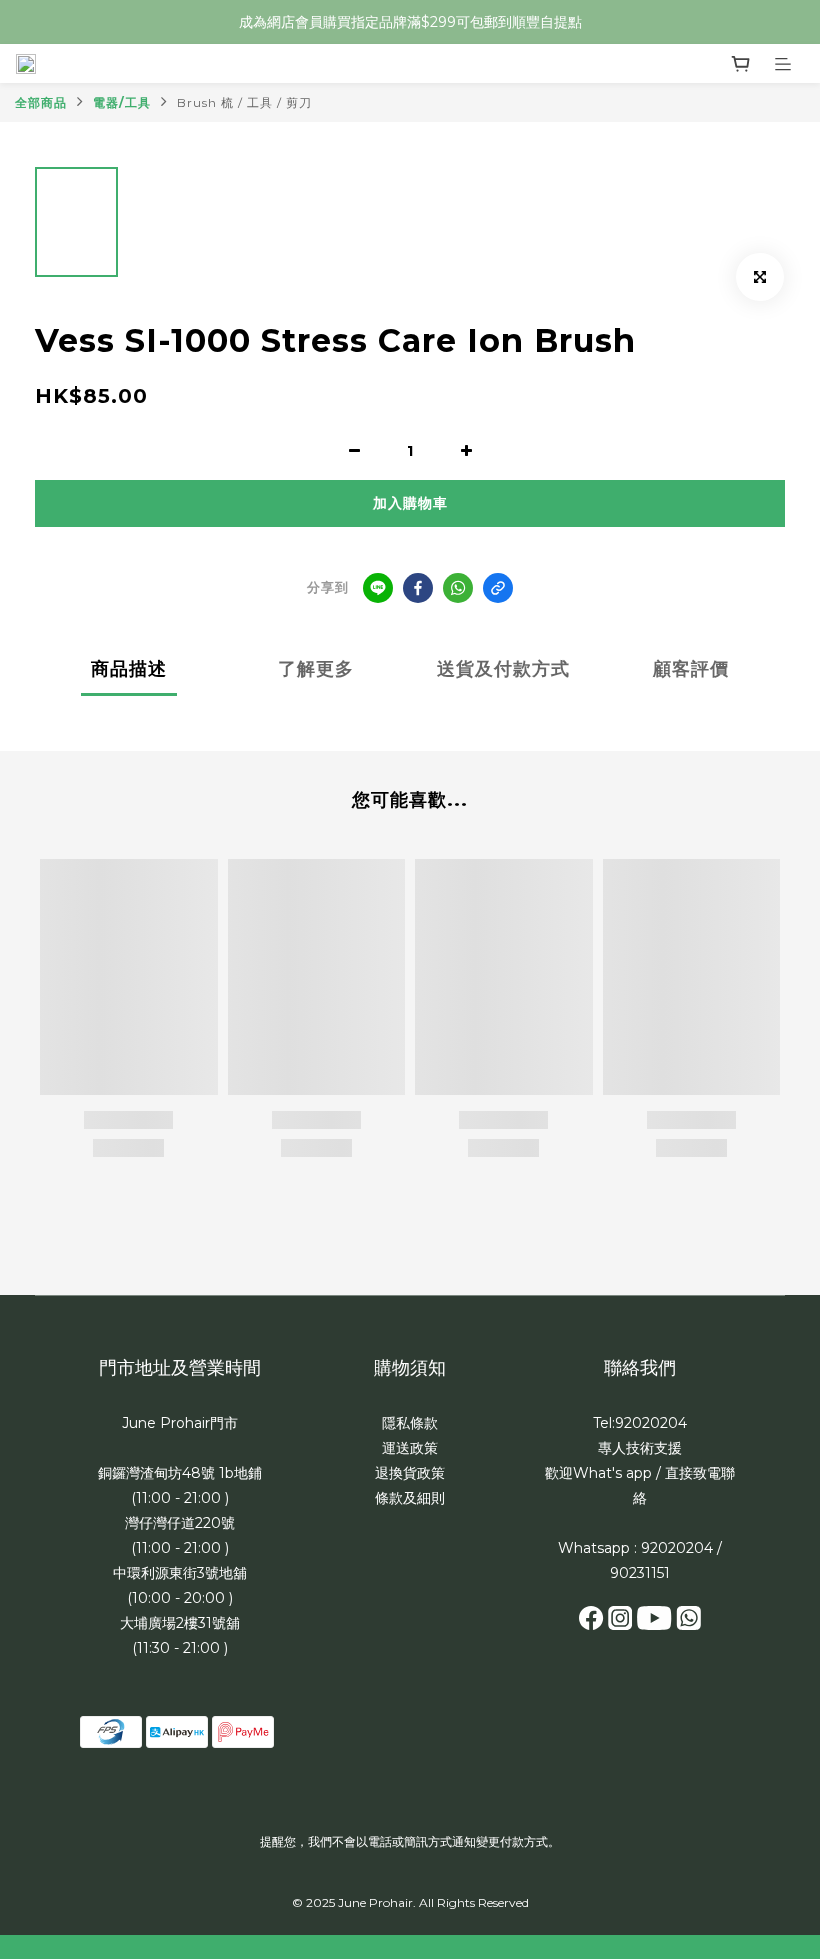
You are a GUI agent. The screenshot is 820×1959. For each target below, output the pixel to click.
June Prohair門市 (180, 1423)
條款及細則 (410, 1498)
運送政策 (410, 1448)
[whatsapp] (458, 588)
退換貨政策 (410, 1473)
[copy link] (498, 588)
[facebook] (418, 588)
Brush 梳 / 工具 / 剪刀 (244, 102)
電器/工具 (122, 102)
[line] (378, 588)
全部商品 (41, 102)
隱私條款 (410, 1423)
